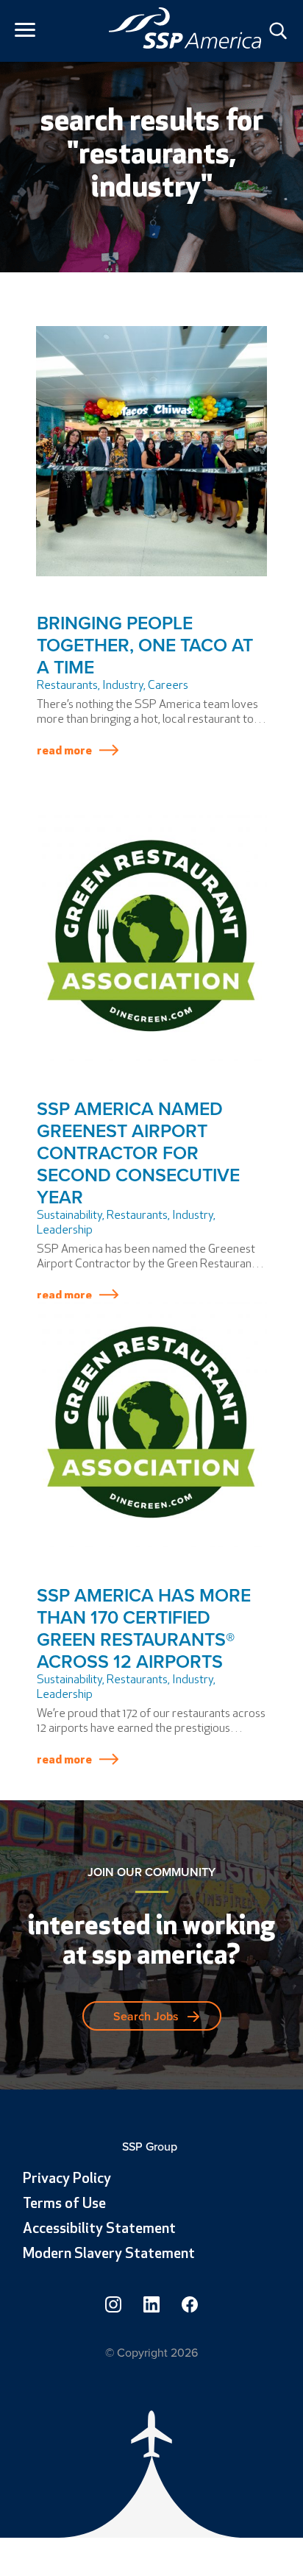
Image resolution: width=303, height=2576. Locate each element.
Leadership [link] (65, 1231)
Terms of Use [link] (64, 2204)
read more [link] (64, 751)
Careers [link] (168, 686)
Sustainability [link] (69, 1216)
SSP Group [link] (151, 2147)
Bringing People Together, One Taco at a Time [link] (145, 645)
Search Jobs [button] (146, 2016)
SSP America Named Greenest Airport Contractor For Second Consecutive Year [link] (138, 1153)
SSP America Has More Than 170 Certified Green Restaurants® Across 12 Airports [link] (144, 1628)
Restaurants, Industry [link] (90, 686)
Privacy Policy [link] (67, 2179)
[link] (185, 28)
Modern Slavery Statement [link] (109, 2254)
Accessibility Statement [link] (99, 2229)
